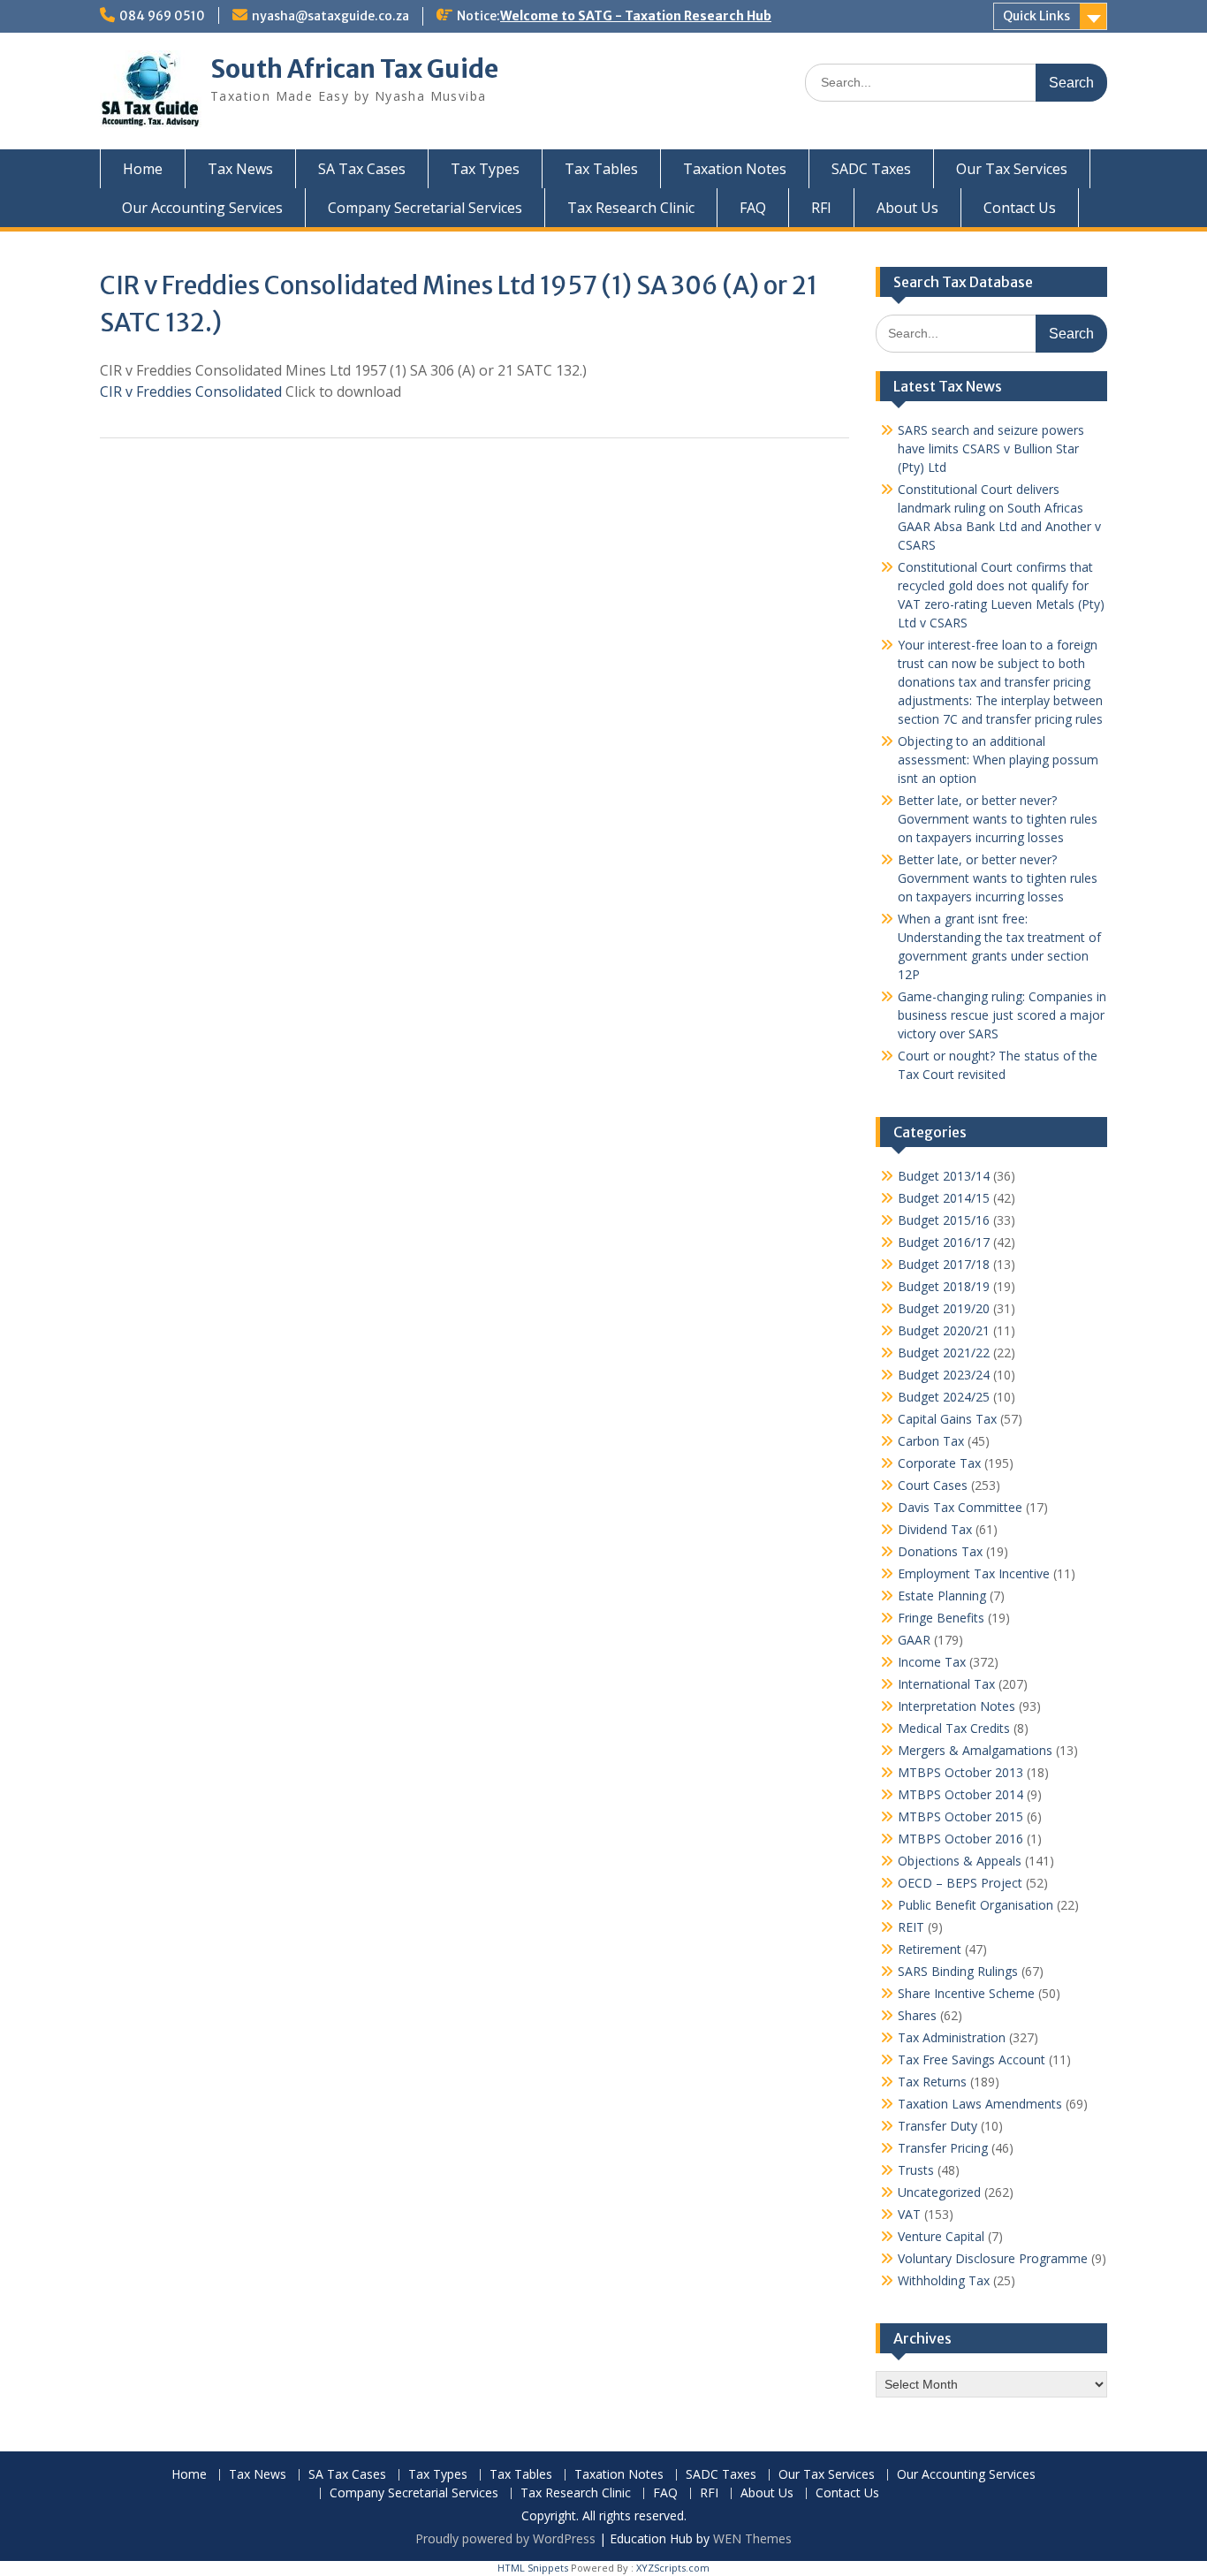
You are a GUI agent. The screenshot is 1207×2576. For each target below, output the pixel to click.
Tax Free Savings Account (972, 2059)
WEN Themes (752, 2538)
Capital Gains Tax (947, 1419)
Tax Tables (601, 169)
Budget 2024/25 (944, 1397)
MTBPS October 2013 (960, 1772)
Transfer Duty (938, 2126)
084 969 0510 (162, 16)
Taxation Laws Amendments (980, 2104)
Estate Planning (942, 1596)
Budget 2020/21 (944, 1330)
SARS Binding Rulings (958, 1971)
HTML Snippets (533, 2568)
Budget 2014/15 (944, 1198)
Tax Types (485, 169)
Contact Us (1020, 208)
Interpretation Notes (956, 1706)
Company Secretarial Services (425, 208)
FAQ (753, 208)
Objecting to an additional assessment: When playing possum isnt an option (998, 760)
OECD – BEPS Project (960, 1883)
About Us (907, 208)
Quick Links (1036, 16)
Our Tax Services (1012, 169)
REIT (911, 1927)
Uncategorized (939, 2192)
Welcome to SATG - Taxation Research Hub (636, 16)
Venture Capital (941, 2236)
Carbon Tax (931, 1441)
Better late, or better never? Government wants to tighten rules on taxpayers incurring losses (998, 819)
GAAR (914, 1640)
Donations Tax (940, 1551)
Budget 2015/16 (944, 1220)
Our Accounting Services (202, 208)
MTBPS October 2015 (960, 1816)
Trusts (916, 2170)
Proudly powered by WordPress (505, 2538)
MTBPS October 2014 (960, 1794)
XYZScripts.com (673, 2568)
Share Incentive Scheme (966, 1993)
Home (143, 169)
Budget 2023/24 (944, 1375)
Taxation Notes (735, 169)
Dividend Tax (935, 1529)
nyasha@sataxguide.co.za (330, 16)
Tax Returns (932, 2082)
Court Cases (933, 1485)
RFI (821, 208)
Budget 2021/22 (944, 1353)
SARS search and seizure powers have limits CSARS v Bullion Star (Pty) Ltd (991, 448)
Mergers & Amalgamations (975, 1750)
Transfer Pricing (943, 2148)
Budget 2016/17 (944, 1242)
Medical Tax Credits (954, 1728)
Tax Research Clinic (631, 208)
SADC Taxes (871, 169)
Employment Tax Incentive (974, 1573)
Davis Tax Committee (960, 1507)
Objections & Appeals (960, 1861)
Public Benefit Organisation (975, 1905)
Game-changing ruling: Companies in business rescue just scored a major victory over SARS (1002, 1015)
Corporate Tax (939, 1463)
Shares (917, 2015)
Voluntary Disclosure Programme (993, 2258)
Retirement (930, 1949)
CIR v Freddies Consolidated (191, 391)
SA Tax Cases (362, 169)
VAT (909, 2214)
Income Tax (932, 1662)
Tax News (240, 169)
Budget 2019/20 (944, 1308)
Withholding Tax (944, 2280)
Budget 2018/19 (944, 1286)
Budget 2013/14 (944, 1176)
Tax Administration (952, 2037)
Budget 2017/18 (944, 1264)
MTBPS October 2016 (960, 1839)
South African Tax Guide (354, 69)
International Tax (946, 1684)
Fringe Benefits (941, 1618)
